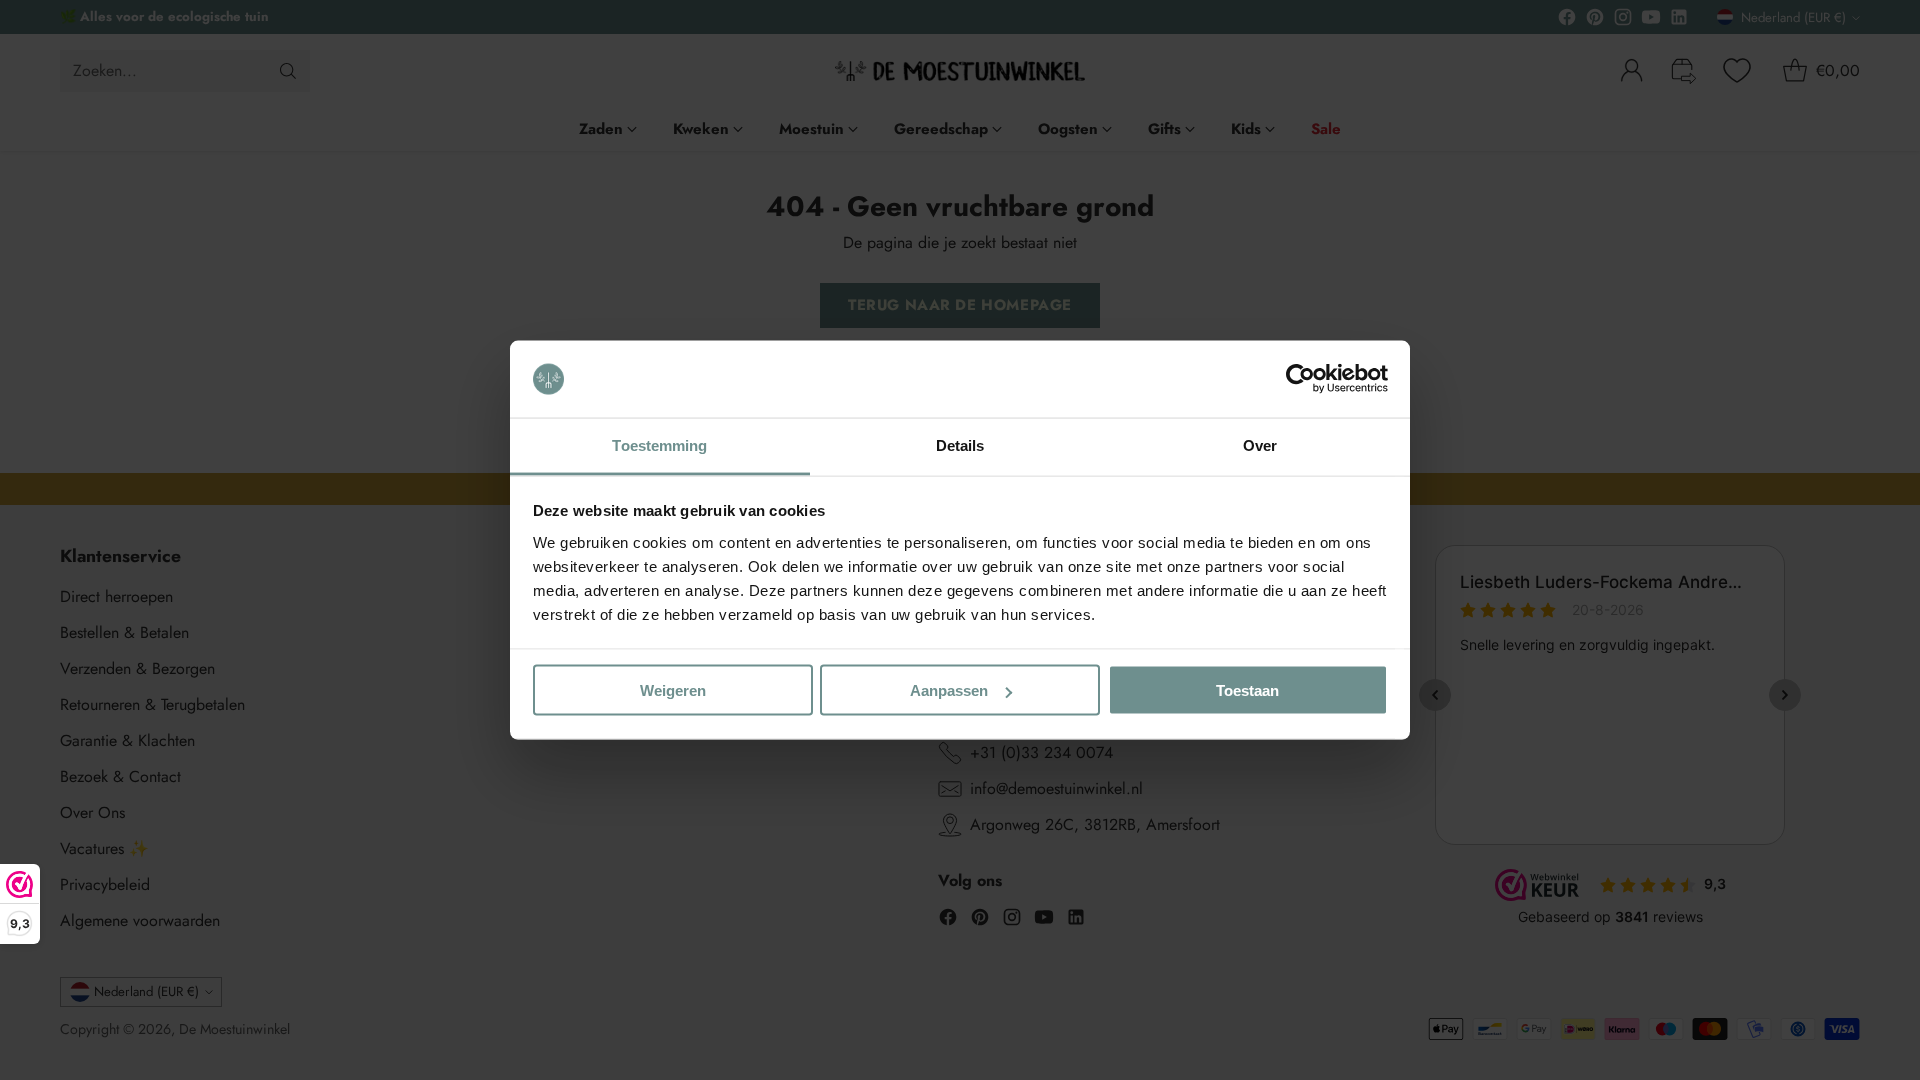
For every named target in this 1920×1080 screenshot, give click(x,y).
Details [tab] (960, 444)
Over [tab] (1260, 444)
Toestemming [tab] (659, 444)
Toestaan (1247, 690)
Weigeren (673, 690)
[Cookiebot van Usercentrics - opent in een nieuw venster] (1300, 379)
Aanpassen (949, 690)
